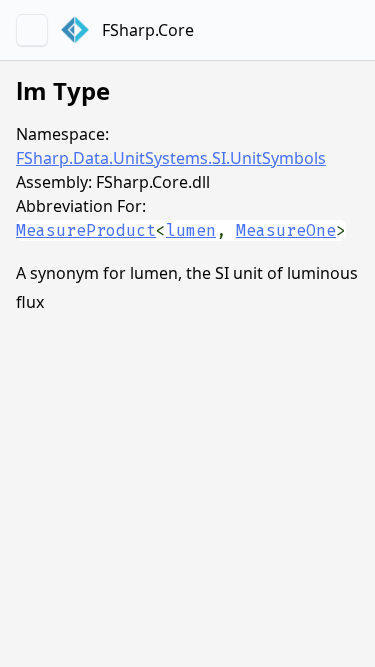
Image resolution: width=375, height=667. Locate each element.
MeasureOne (286, 230)
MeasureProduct (86, 230)
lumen (191, 230)
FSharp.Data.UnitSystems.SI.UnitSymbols (171, 158)
